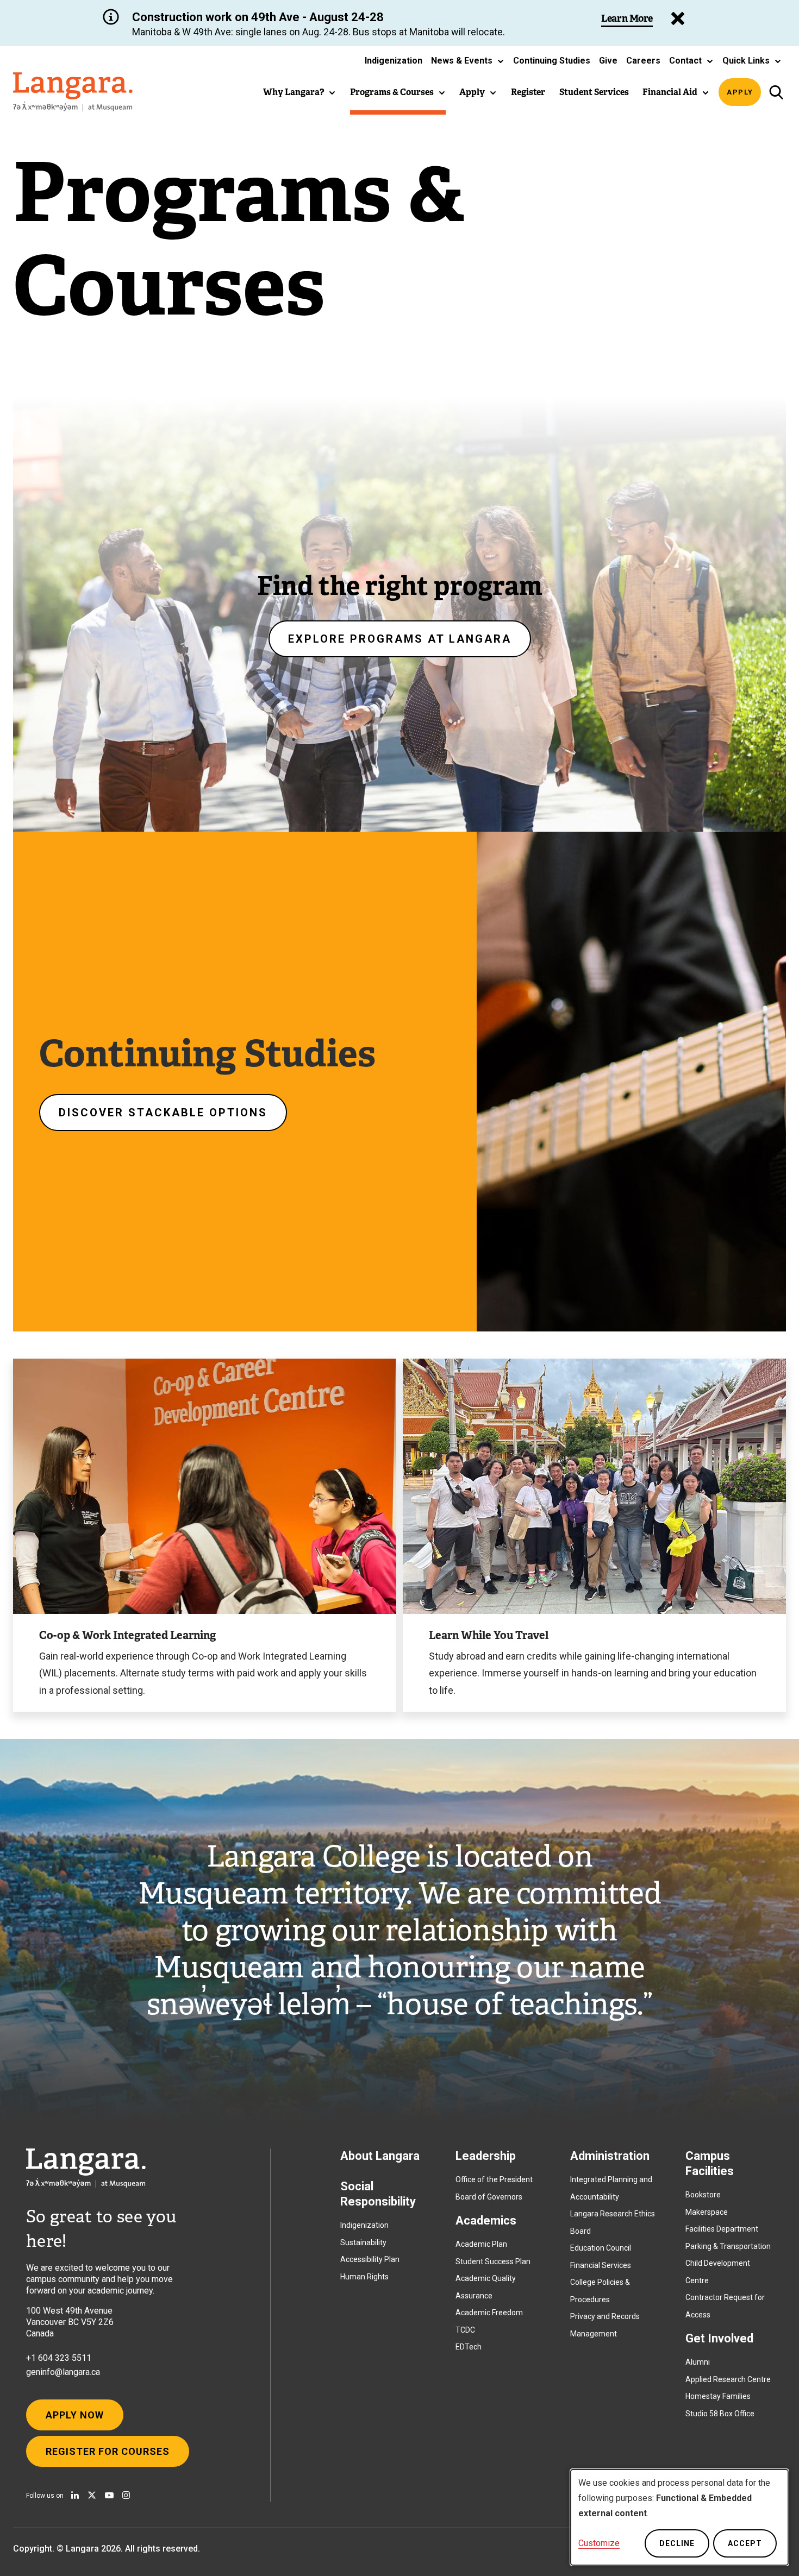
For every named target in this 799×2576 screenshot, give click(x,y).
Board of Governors (489, 2197)
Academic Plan (481, 2244)
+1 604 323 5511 (59, 2358)
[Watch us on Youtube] (109, 2495)
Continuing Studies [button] (552, 61)
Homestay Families (718, 2396)
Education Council (601, 2248)
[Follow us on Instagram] (126, 2495)
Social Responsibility (378, 2194)
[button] (468, 61)
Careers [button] (643, 61)
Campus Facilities (710, 2163)
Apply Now (75, 2415)
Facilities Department (722, 2229)
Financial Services (601, 2265)
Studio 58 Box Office (720, 2414)
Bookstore (703, 2195)
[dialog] (679, 2517)
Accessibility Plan (370, 2259)
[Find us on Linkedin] (75, 2495)
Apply (740, 92)
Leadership (486, 2156)
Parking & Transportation (728, 2246)
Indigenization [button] (394, 61)
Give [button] (608, 61)
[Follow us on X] (92, 2495)
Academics (486, 2220)
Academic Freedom (489, 2313)
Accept (745, 2543)
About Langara (380, 2156)
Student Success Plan (493, 2261)
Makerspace (707, 2212)
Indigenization (364, 2225)
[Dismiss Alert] (678, 18)
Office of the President (494, 2179)
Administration (610, 2156)
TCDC (465, 2330)
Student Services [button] (594, 92)
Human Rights (364, 2277)
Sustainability (363, 2242)
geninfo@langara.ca (63, 2372)
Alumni (698, 2362)
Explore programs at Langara (400, 639)
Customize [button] (599, 2543)
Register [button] (528, 92)
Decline (677, 2543)
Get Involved (719, 2338)
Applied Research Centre (728, 2379)
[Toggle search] (776, 92)
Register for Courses (108, 2451)
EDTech (469, 2347)
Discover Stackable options (163, 1113)
